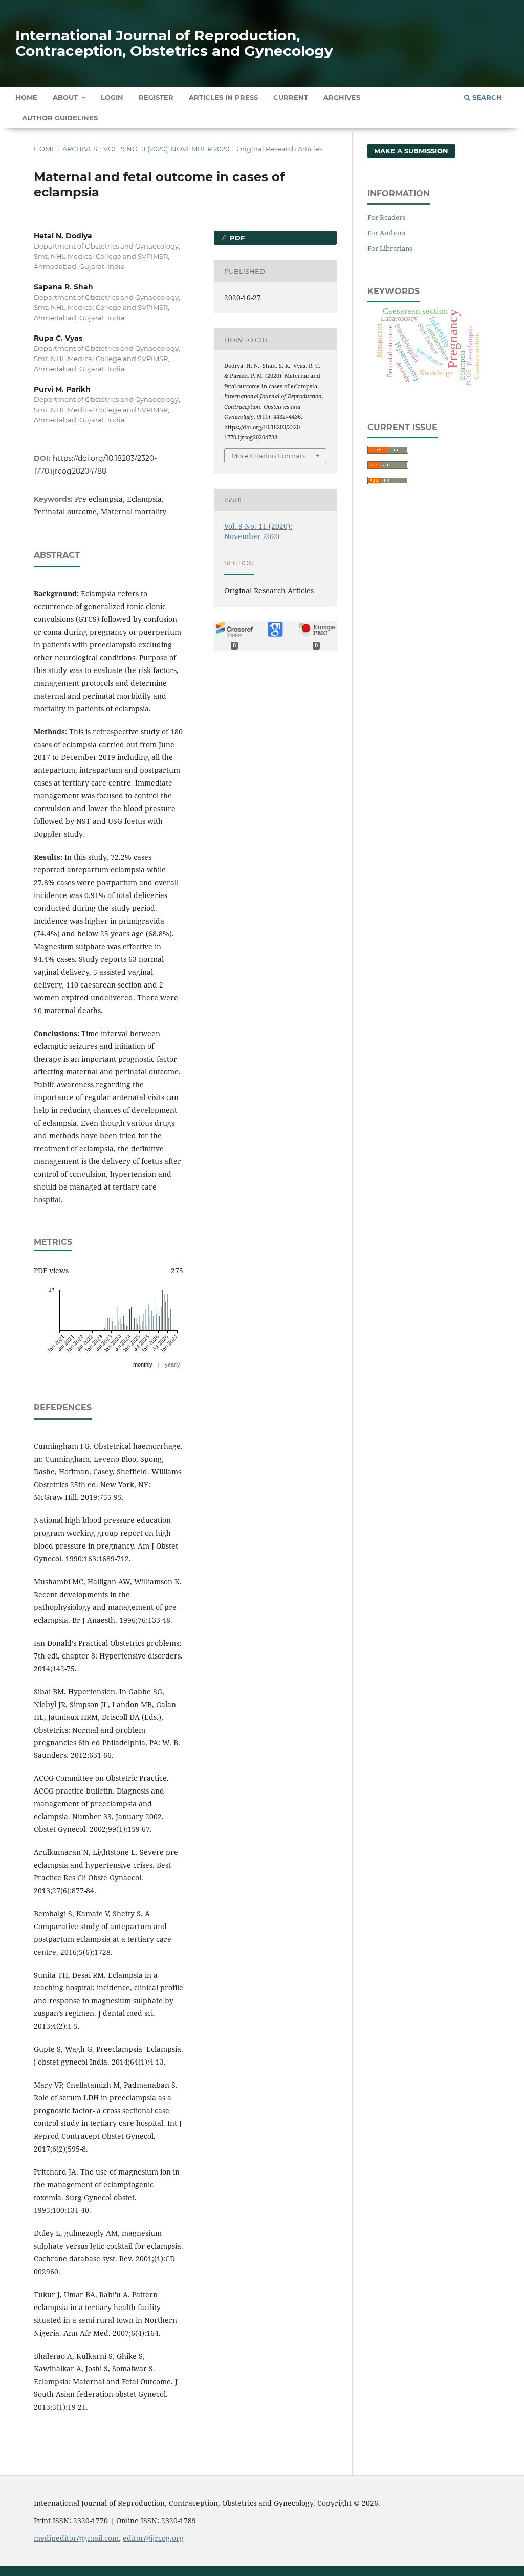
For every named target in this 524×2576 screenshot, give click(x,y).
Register (156, 97)
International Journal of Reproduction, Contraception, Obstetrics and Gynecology (174, 43)
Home (26, 97)
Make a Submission (411, 151)
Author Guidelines (60, 118)
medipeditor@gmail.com (76, 2538)
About (66, 97)
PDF (236, 238)
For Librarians (390, 248)
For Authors (386, 233)
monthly (143, 1364)
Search (486, 97)
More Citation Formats (268, 456)
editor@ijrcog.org (153, 2538)
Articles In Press (223, 97)
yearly (172, 1364)
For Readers (386, 217)
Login (112, 97)
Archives (342, 97)
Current (291, 97)
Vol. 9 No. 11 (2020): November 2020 (167, 149)
